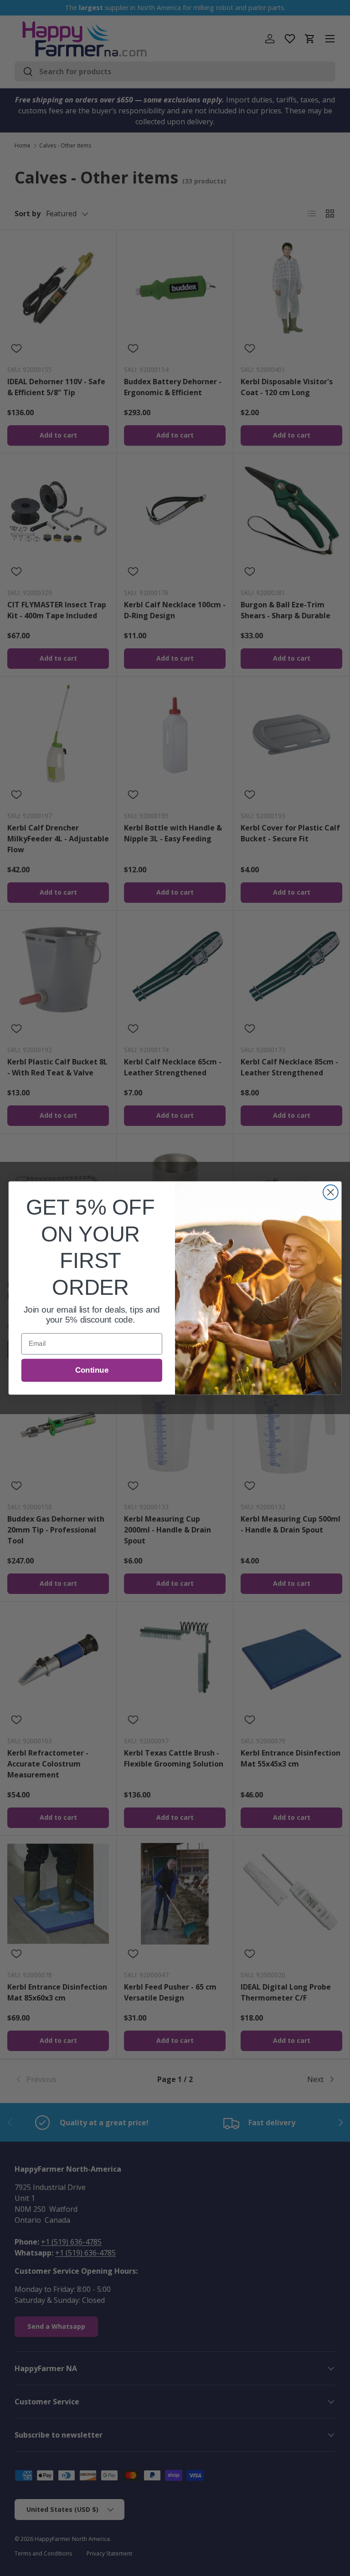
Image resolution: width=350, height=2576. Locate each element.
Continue (92, 1370)
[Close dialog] (331, 1192)
